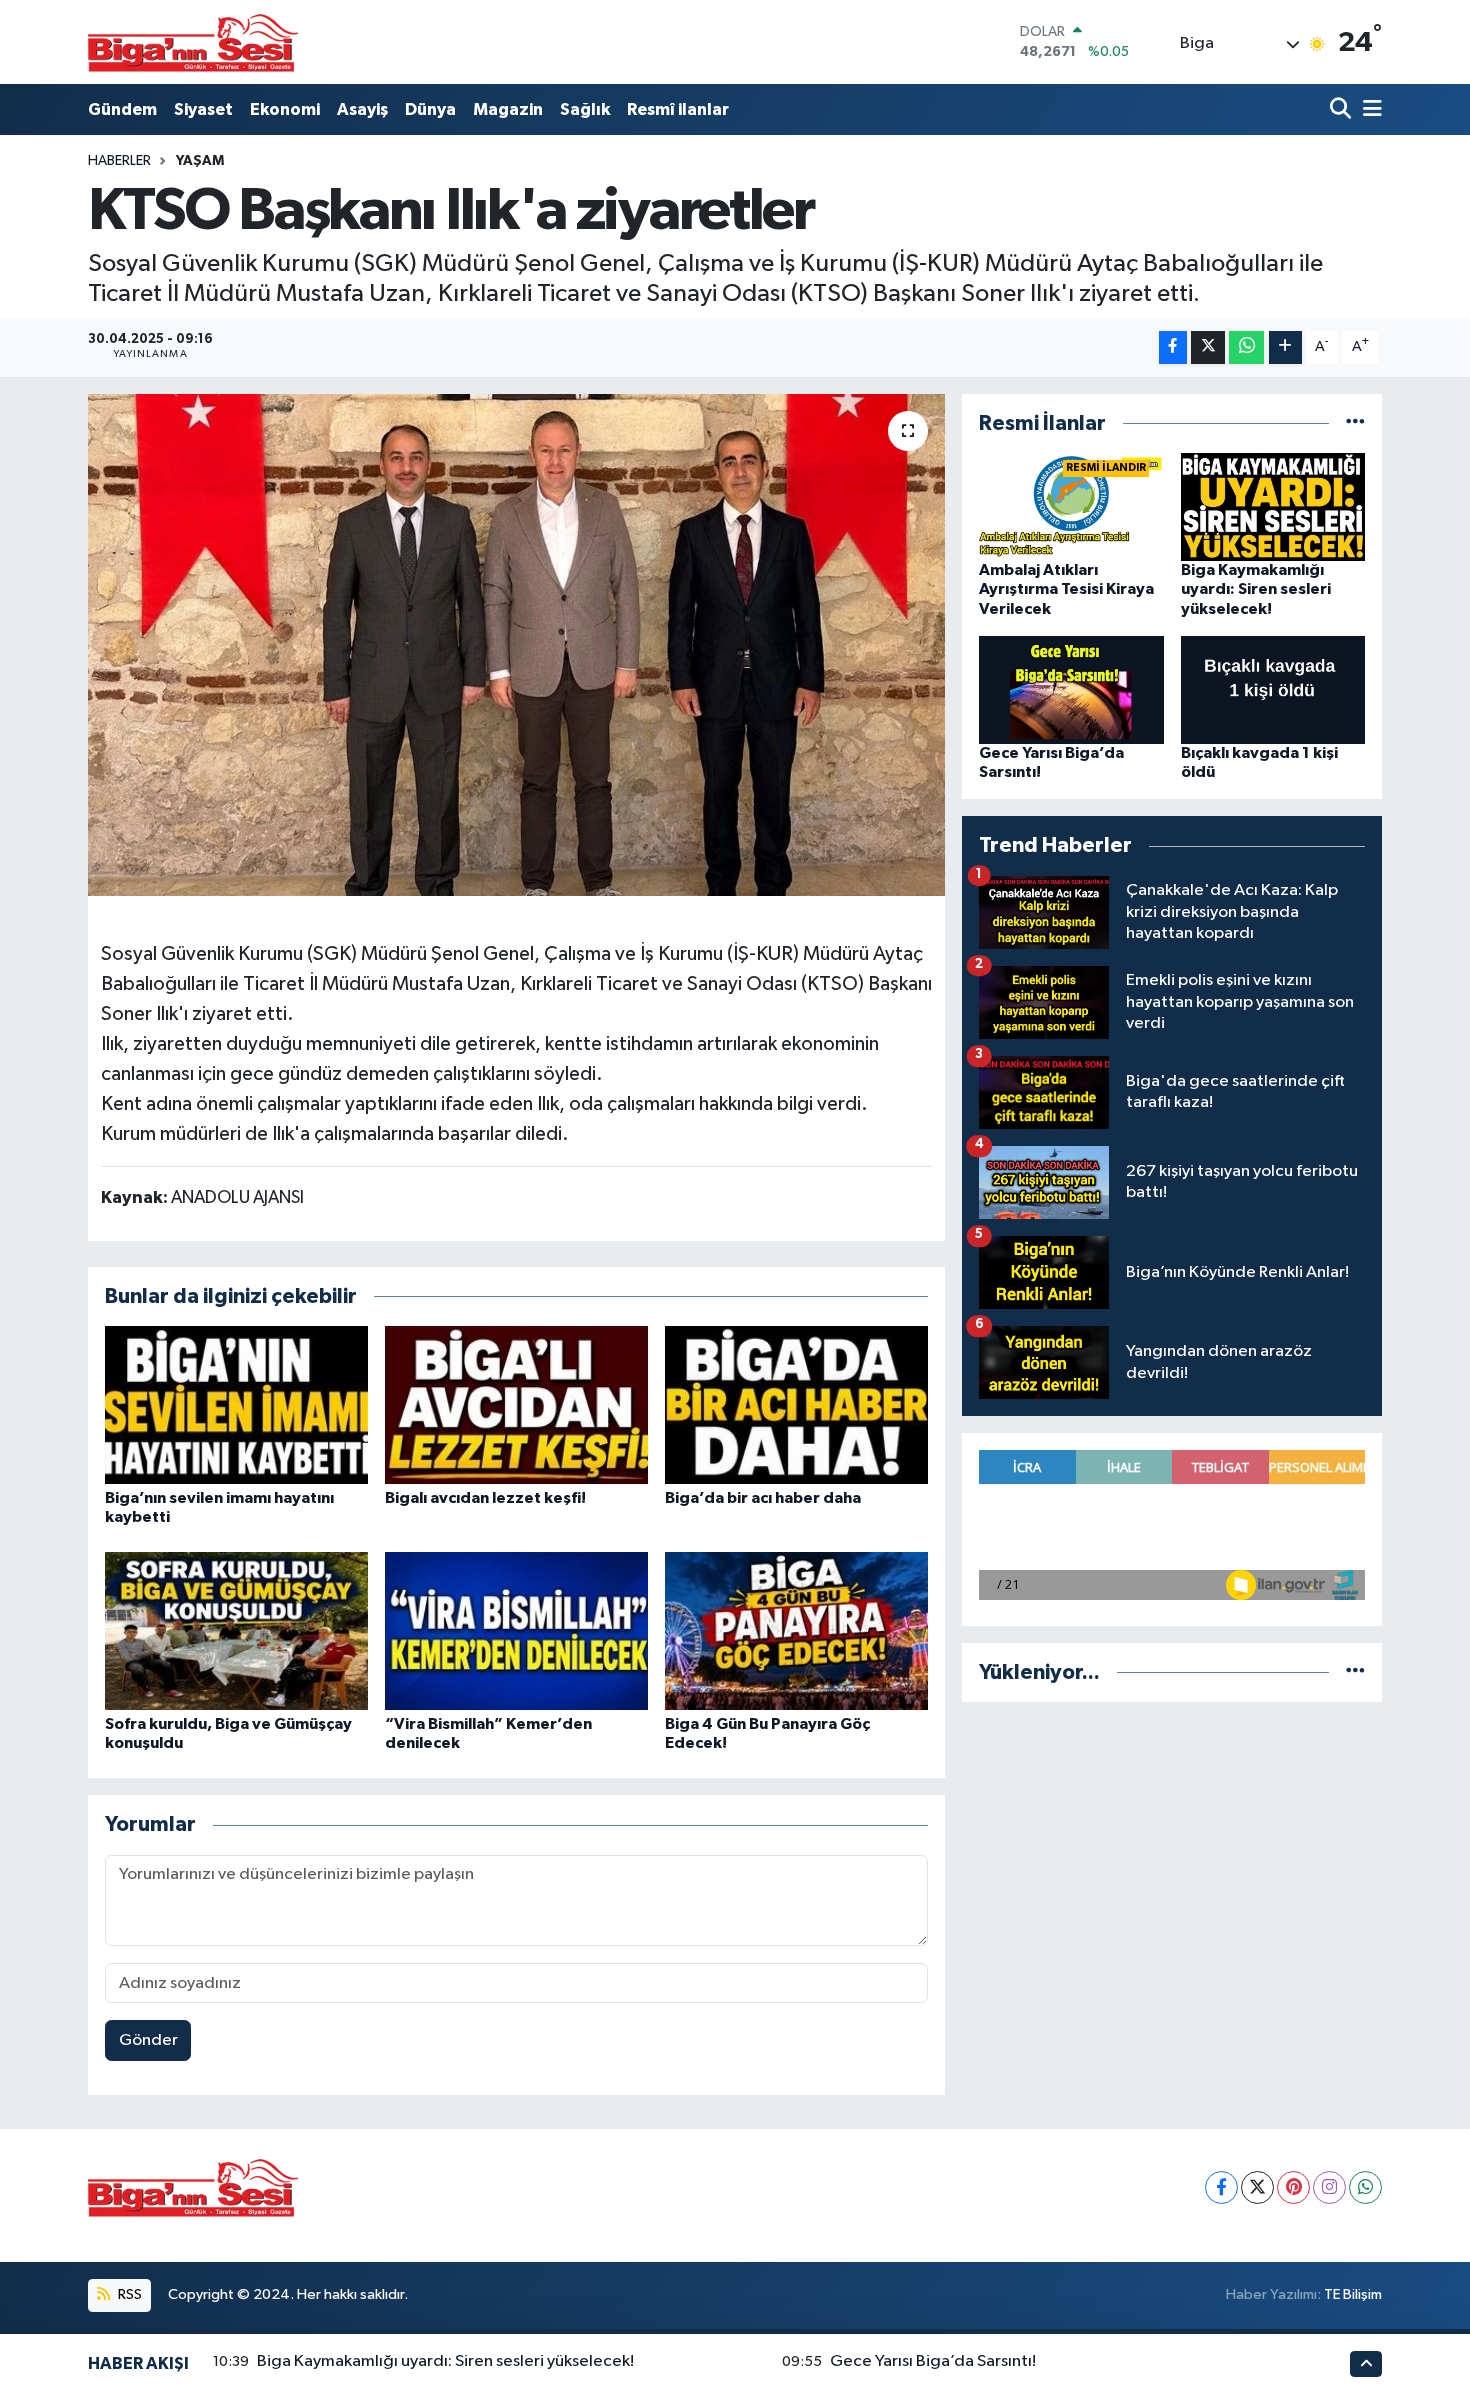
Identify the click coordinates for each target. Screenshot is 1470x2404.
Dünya (430, 109)
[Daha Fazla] (1285, 347)
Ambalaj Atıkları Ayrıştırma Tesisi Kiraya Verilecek (1066, 589)
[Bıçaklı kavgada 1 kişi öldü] (1273, 689)
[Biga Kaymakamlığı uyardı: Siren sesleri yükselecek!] (1273, 506)
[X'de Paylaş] (1208, 347)
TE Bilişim (1353, 2294)
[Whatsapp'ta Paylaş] (1246, 347)
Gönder (148, 2040)
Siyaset (203, 109)
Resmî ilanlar (678, 109)
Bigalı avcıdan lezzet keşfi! (485, 1498)
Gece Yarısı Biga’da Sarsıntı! (933, 2361)
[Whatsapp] (1365, 2187)
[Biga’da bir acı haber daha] (796, 1404)
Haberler (119, 161)
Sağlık (585, 109)
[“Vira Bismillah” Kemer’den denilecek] (516, 1630)
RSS (128, 2294)
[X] (1257, 2187)
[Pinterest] (1293, 2187)
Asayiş (362, 109)
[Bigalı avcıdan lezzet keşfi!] (516, 1404)
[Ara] (1342, 109)
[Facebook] (1221, 2187)
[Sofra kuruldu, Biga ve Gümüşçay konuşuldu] (236, 1630)
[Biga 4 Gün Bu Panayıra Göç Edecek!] (796, 1630)
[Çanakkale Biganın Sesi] (193, 42)
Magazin (508, 109)
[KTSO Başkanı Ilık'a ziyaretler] (516, 645)
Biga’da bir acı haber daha (763, 1498)
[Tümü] (1355, 423)
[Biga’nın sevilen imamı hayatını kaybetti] (236, 1404)
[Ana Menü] (1369, 109)
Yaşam (200, 161)
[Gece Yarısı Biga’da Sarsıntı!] (1071, 689)
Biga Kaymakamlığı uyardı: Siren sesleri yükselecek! (1256, 589)
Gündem (122, 109)
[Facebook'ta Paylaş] (1173, 347)
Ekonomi (285, 109)
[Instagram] (1329, 2187)
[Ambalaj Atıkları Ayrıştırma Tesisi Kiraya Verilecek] (1071, 506)
